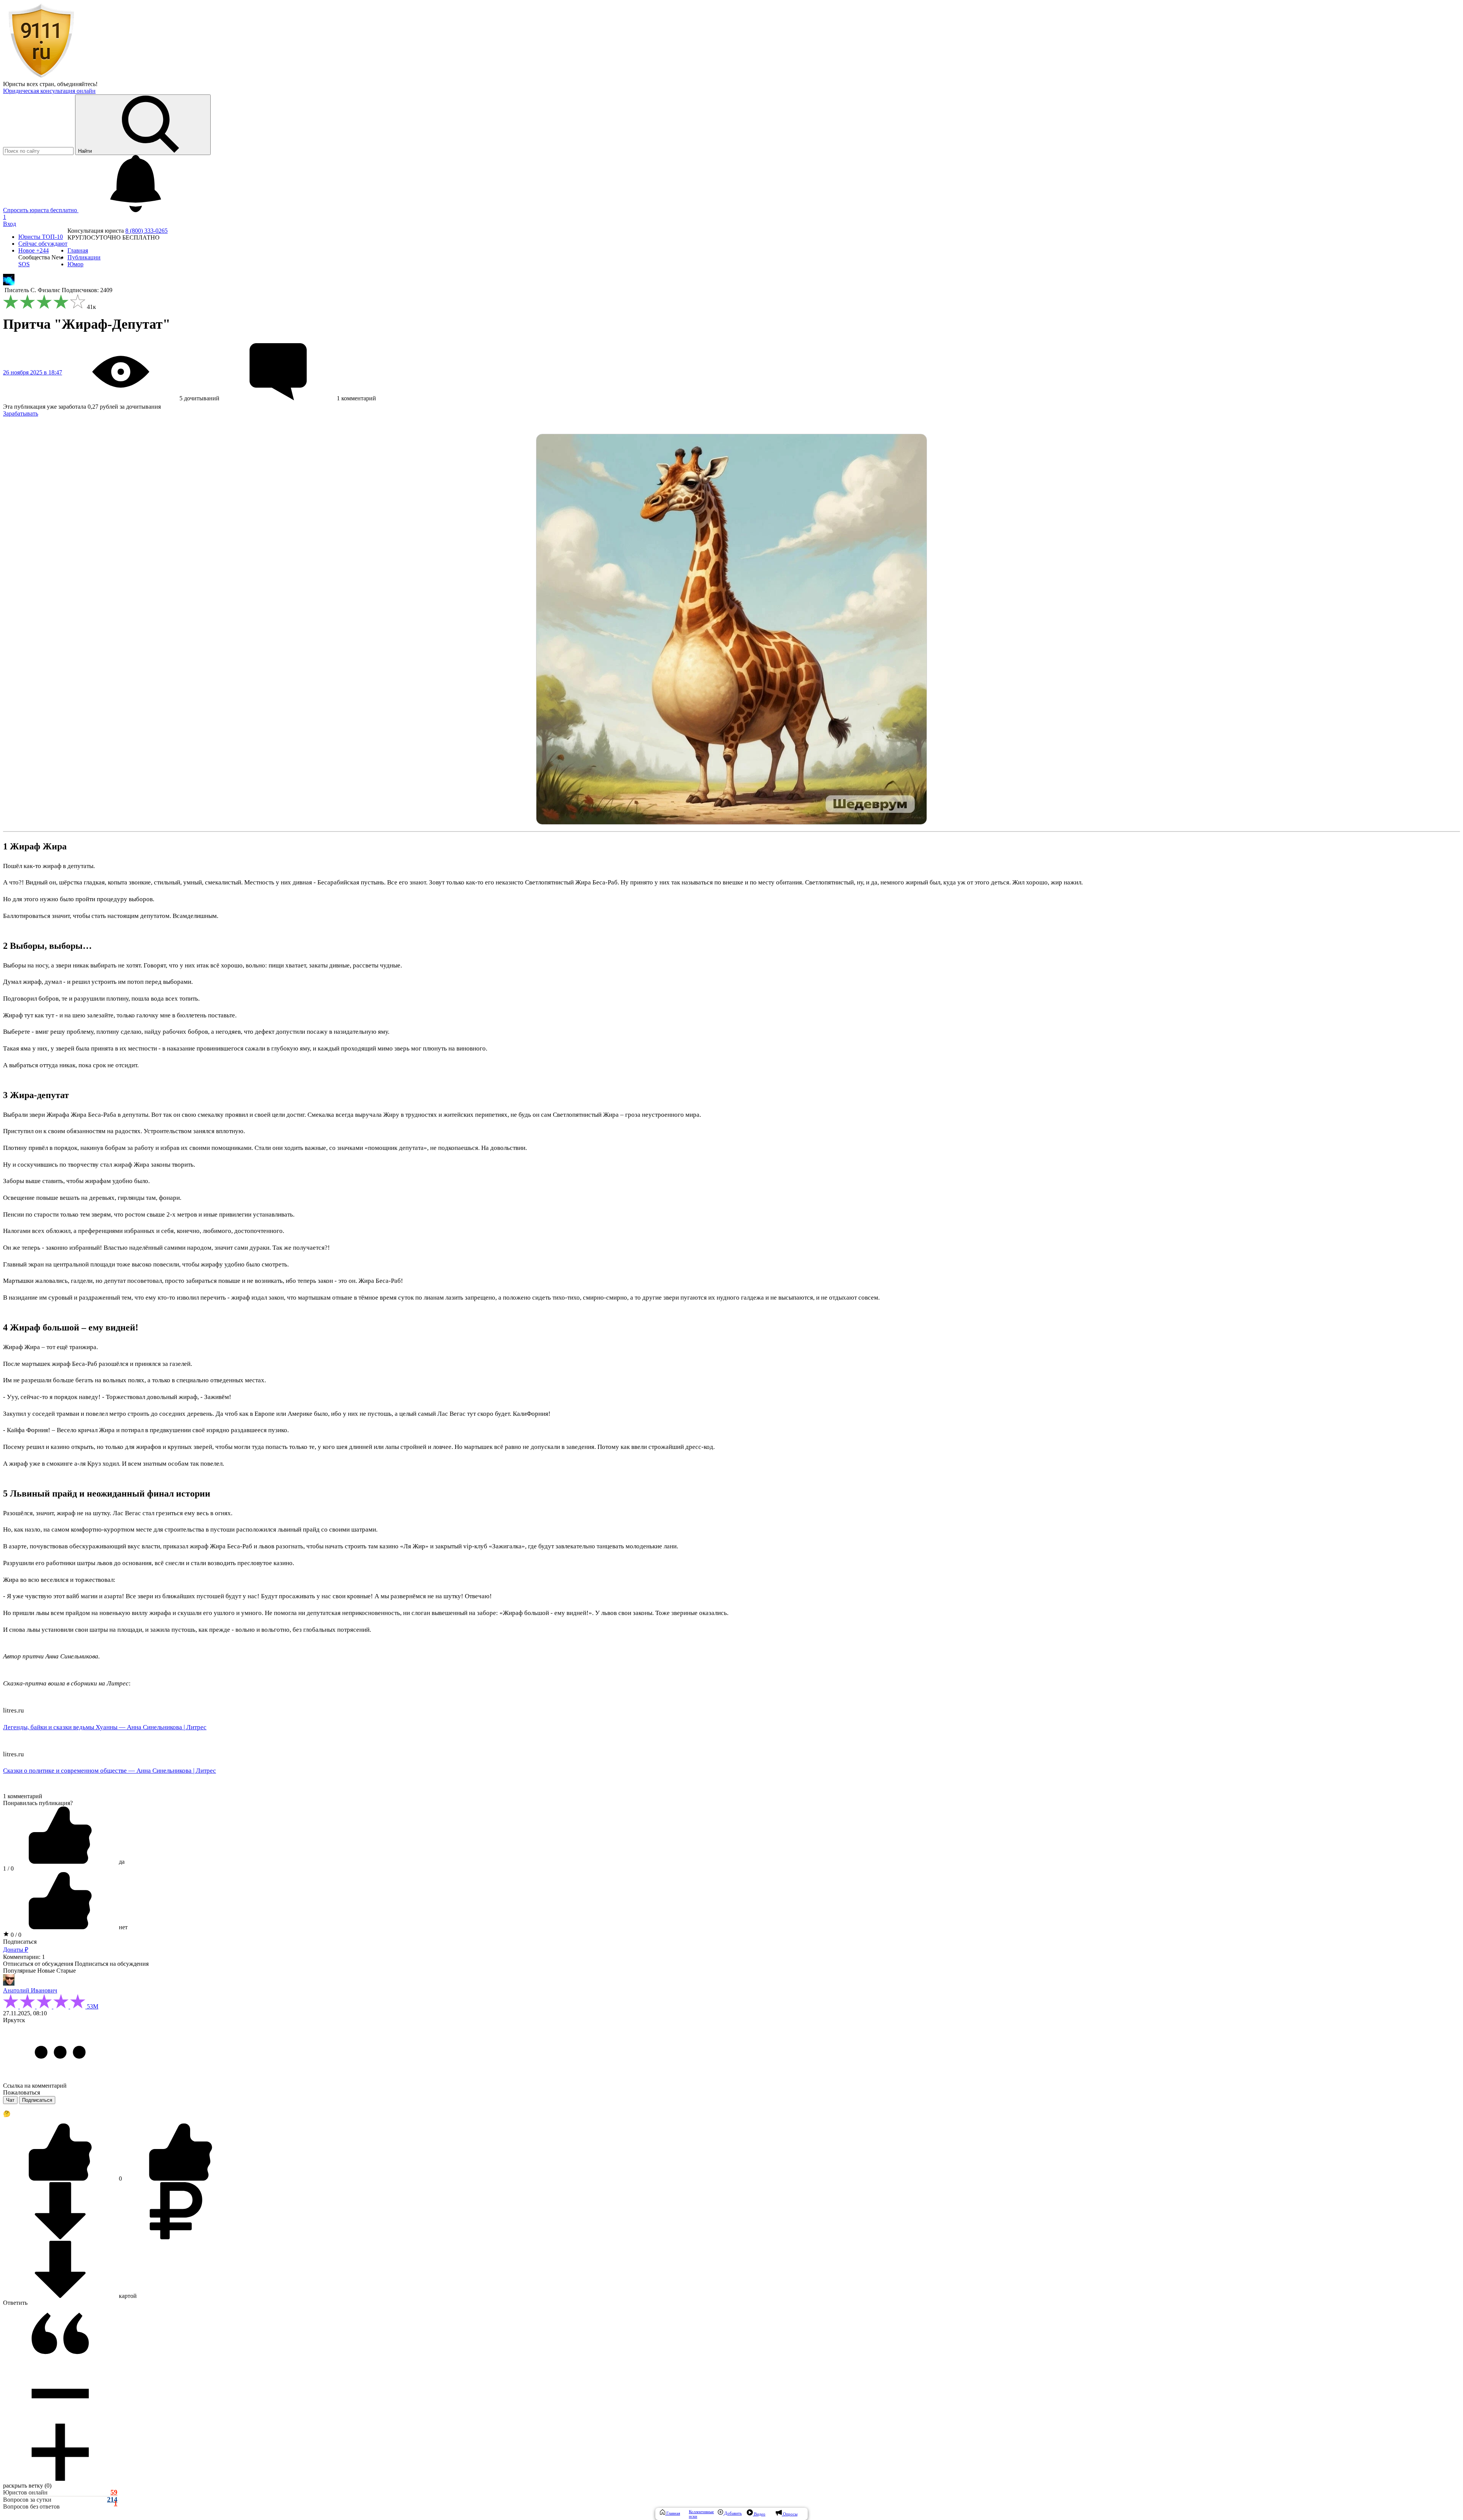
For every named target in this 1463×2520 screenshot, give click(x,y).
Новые (46, 1971)
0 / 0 (15, 1935)
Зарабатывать (21, 413)
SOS (24, 264)
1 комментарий (23, 1796)
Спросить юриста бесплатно (41, 210)
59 (114, 2492)
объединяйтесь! (77, 84)
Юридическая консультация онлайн (49, 91)
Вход (10, 224)
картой (127, 2296)
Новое (34, 250)
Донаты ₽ (16, 1950)
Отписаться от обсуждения (38, 1964)
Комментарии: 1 (24, 1957)
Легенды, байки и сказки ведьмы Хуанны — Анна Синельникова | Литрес (105, 1727)
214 (112, 2500)
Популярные (19, 1971)
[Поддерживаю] (61, 2179)
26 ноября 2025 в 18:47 (33, 372)
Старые (66, 1971)
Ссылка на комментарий (35, 2086)
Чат (10, 2100)
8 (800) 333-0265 (146, 231)
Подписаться (20, 1942)
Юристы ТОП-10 (41, 237)
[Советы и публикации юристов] (41, 77)
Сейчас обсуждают (43, 244)
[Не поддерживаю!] (181, 2179)
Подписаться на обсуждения (112, 1964)
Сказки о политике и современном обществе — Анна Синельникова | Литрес (110, 1771)
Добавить (732, 2513)
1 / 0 (8, 1868)
